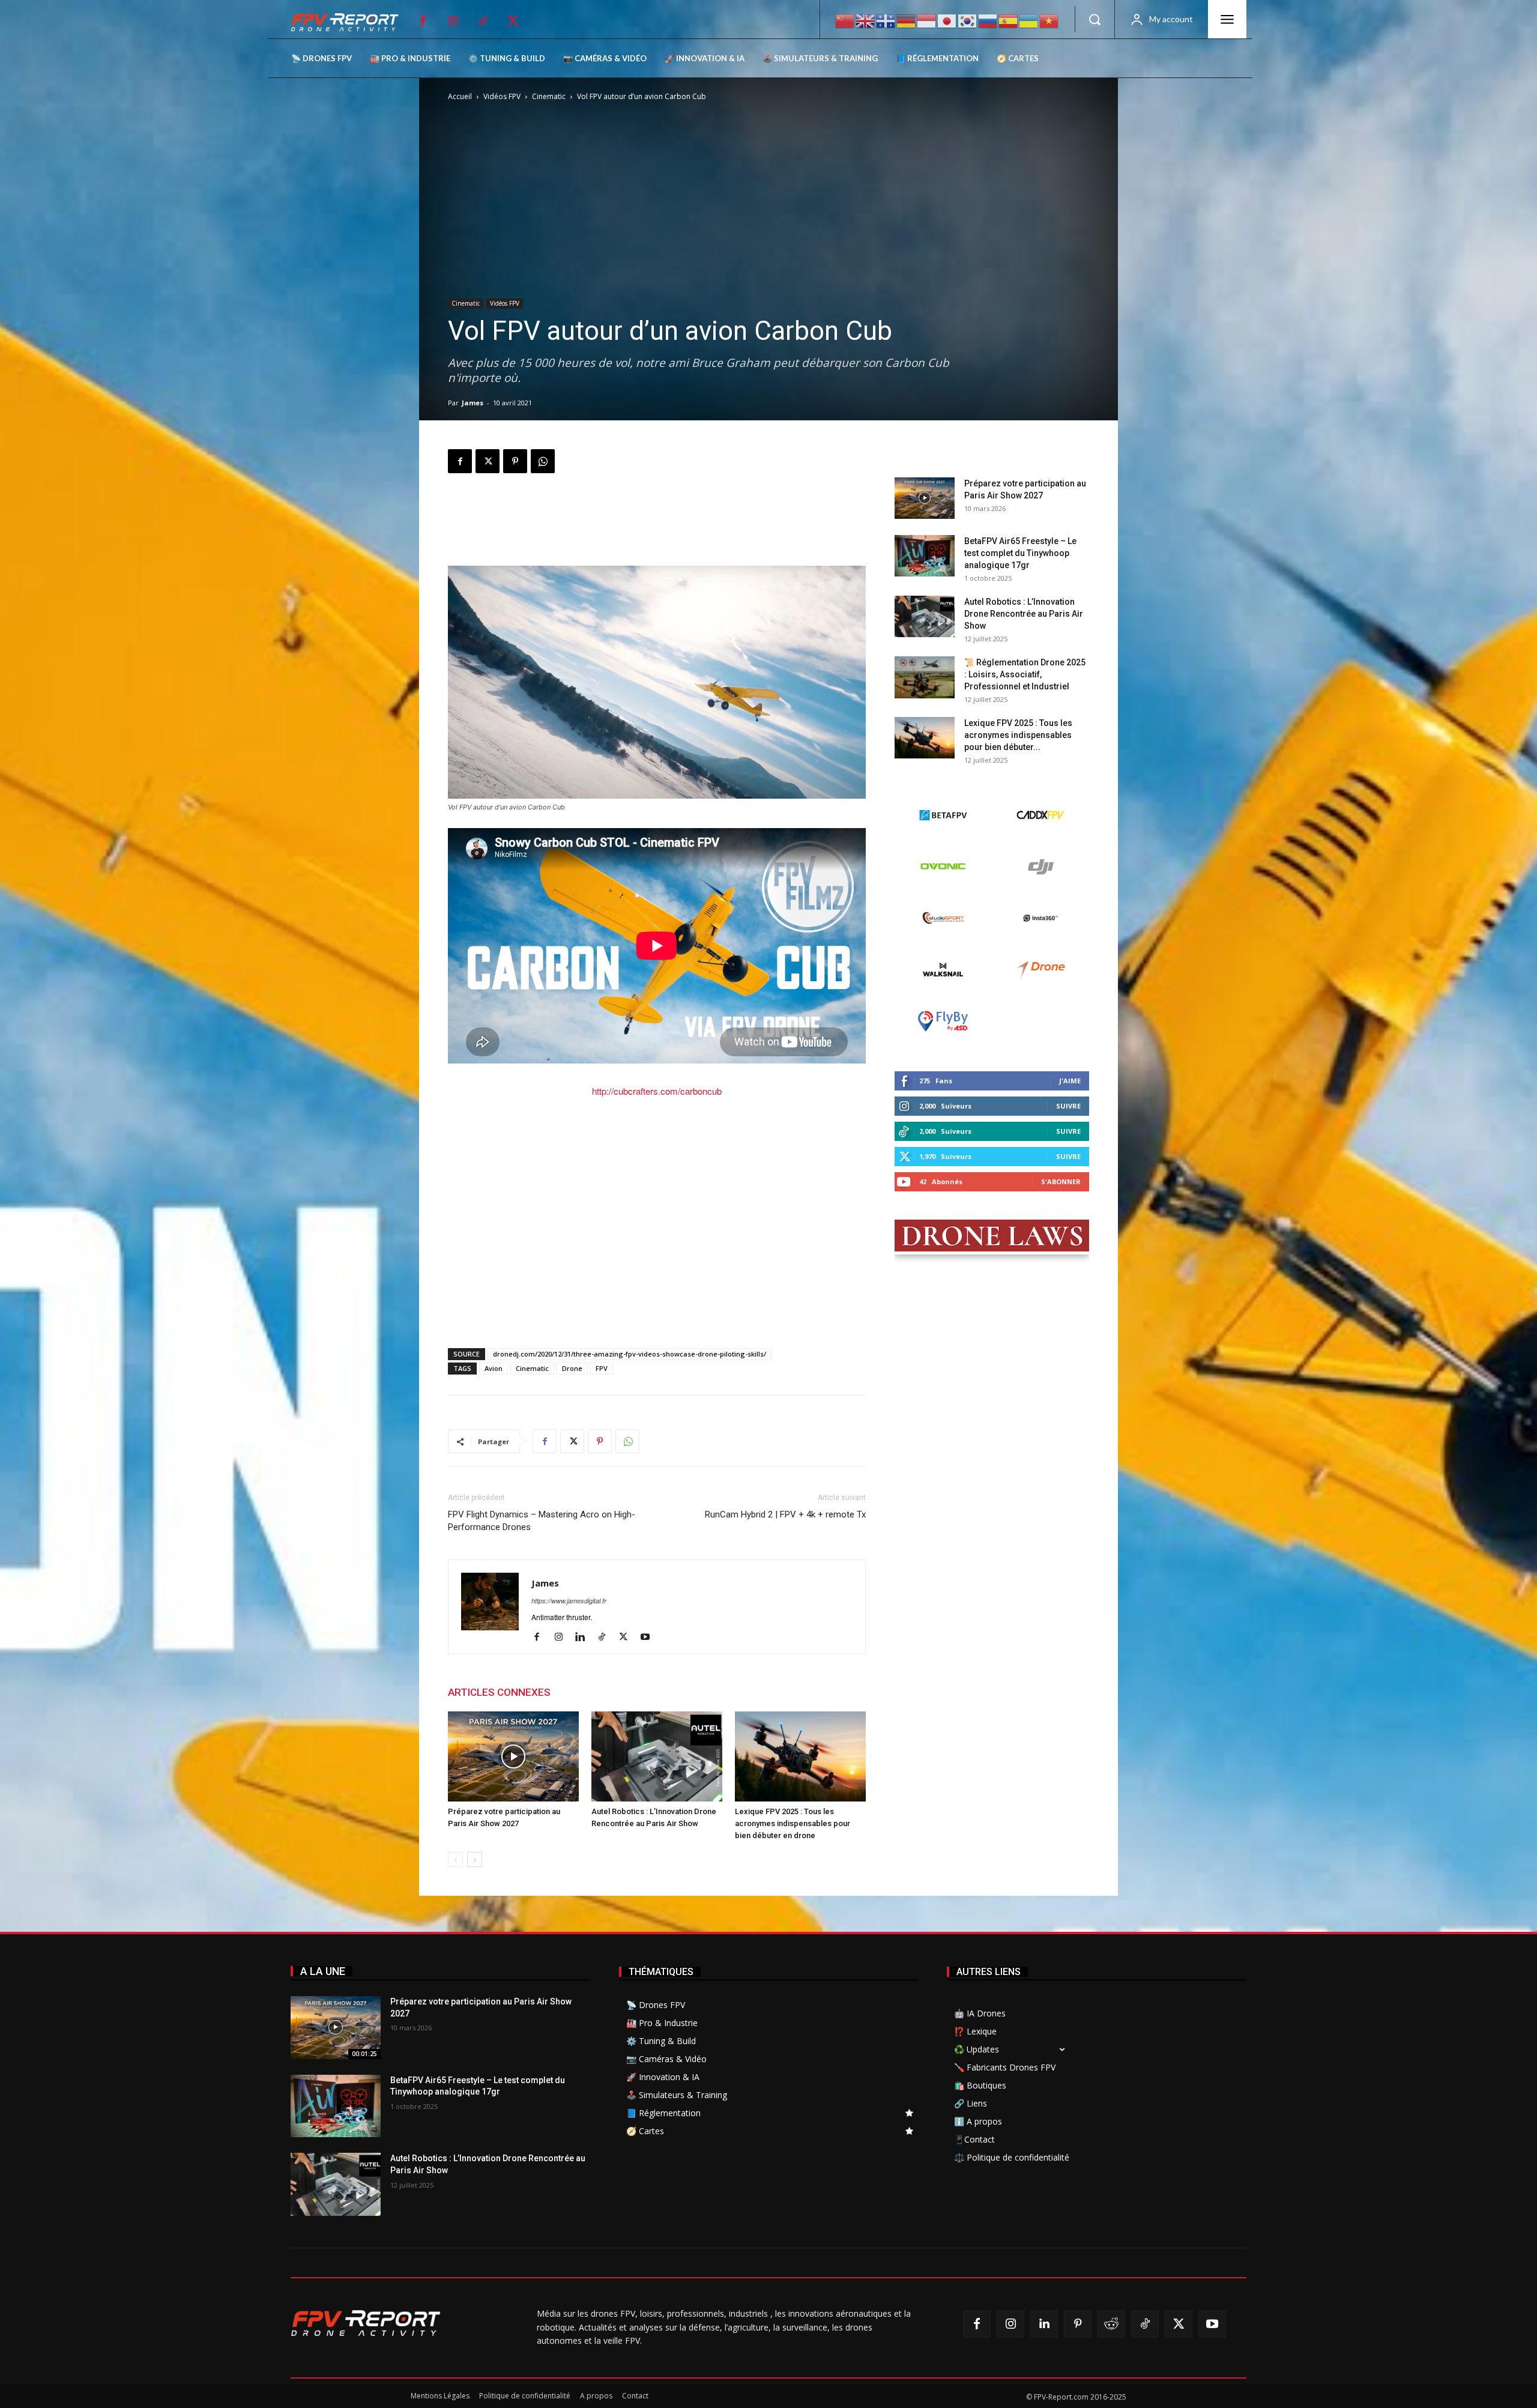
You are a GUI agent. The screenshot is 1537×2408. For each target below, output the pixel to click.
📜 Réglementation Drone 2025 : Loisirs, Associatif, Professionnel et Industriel (1025, 674)
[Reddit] (1111, 2324)
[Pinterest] (515, 461)
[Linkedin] (584, 1637)
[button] (1095, 19)
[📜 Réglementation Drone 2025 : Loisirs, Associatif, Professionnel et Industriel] (925, 677)
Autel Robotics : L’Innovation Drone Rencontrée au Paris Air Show (1024, 614)
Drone (572, 1368)
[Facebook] (423, 21)
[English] (866, 20)
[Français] (886, 20)
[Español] (1009, 20)
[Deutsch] (907, 20)
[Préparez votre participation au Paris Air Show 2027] (513, 1756)
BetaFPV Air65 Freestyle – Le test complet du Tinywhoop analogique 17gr (1020, 553)
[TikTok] (483, 21)
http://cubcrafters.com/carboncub (657, 1091)
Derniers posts (929, 458)
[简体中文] (845, 20)
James (473, 403)
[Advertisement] (657, 522)
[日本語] (947, 20)
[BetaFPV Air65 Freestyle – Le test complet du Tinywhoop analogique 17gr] (925, 556)
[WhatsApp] (543, 461)
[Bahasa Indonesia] (927, 20)
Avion (494, 1368)
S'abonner (1061, 1181)
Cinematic (549, 96)
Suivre (1068, 1106)
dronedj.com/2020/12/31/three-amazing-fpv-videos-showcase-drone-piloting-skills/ (630, 1354)
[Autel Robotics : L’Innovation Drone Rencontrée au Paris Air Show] (657, 1756)
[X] (513, 21)
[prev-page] (455, 1859)
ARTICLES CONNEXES (499, 1692)
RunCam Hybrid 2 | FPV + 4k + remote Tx (785, 1514)
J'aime (1070, 1081)
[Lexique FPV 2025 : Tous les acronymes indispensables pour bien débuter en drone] (800, 1756)
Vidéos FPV (502, 96)
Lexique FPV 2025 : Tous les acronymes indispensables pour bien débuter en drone (793, 1823)
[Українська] (1029, 20)
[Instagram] (453, 21)
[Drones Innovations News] (351, 23)
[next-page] (475, 1859)
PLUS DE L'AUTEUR (607, 1692)
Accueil (460, 96)
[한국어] (968, 20)
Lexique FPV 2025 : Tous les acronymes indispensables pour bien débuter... (1018, 735)
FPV (602, 1368)
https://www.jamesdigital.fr (569, 1601)
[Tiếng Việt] (1049, 20)
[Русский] (988, 20)
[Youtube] (649, 1637)
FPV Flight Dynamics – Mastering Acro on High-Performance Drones (542, 1521)
